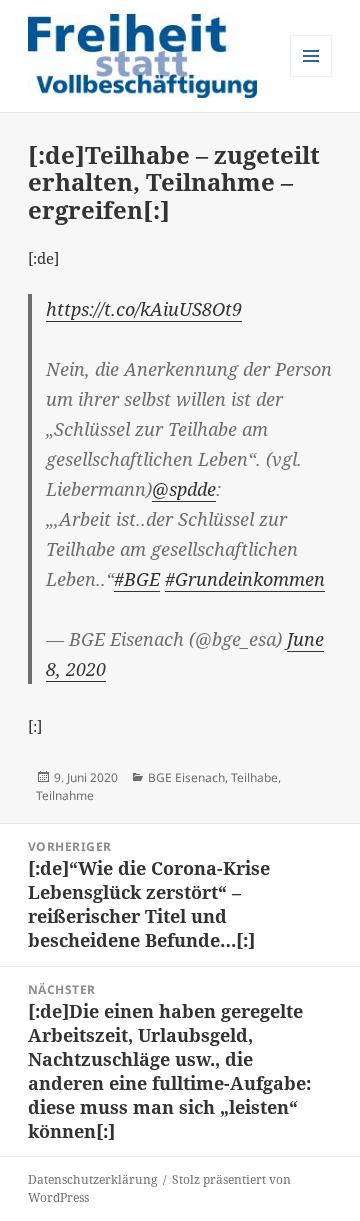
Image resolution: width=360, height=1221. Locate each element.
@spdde (184, 489)
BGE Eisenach (186, 777)
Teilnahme (65, 795)
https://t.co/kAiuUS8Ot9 (144, 309)
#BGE (137, 579)
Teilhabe (254, 777)
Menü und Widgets (311, 76)
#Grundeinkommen (245, 579)
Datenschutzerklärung (92, 1179)
